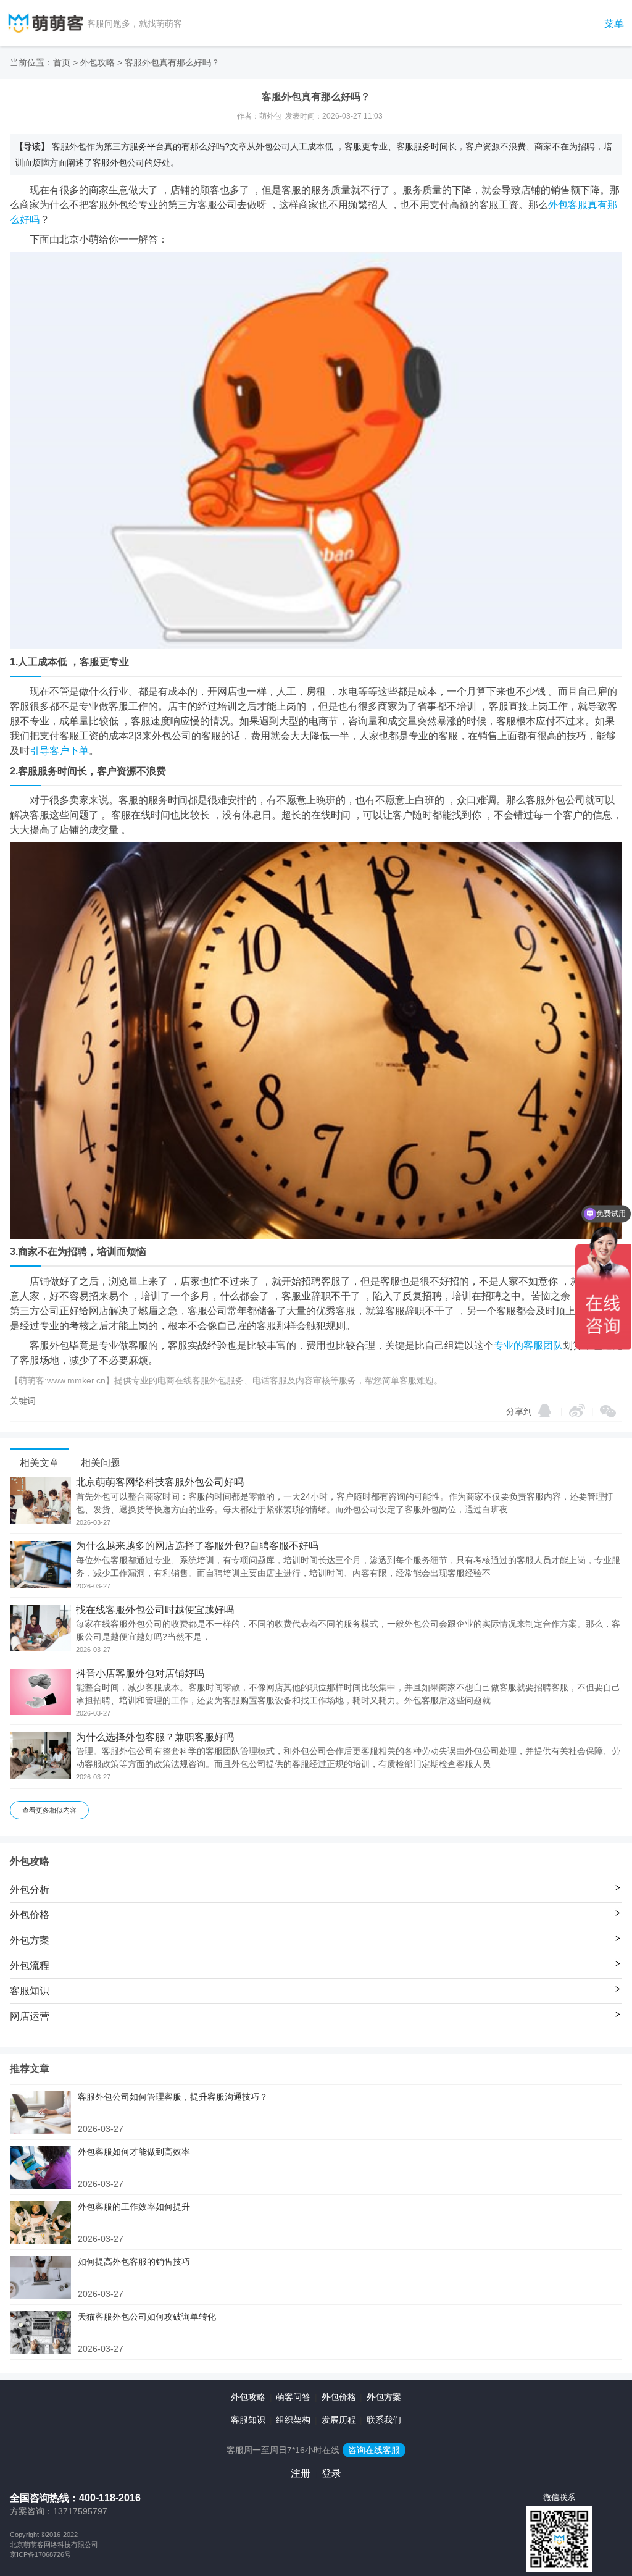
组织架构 (293, 2420)
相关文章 (39, 1463)
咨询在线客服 (374, 2450)
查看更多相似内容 (49, 1810)
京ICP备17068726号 (40, 2554)
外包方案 (384, 2397)
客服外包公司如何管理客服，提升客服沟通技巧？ (173, 2097)
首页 (62, 62)
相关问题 (101, 1463)
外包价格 (339, 2397)
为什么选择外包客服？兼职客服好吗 (155, 1737)
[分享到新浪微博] (577, 1411)
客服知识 (248, 2420)
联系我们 (384, 2420)
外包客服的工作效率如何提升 (134, 2207)
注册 (301, 2473)
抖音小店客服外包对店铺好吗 (140, 1674)
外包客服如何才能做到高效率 (134, 2152)
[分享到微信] (608, 1411)
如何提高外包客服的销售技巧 (134, 2262)
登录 (331, 2473)
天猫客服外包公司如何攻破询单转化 (147, 2317)
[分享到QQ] (545, 1411)
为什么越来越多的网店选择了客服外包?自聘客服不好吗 (197, 1546)
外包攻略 (98, 62)
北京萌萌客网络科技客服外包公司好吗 (160, 1482)
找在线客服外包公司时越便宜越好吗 (155, 1610)
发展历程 (339, 2420)
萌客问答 (293, 2397)
